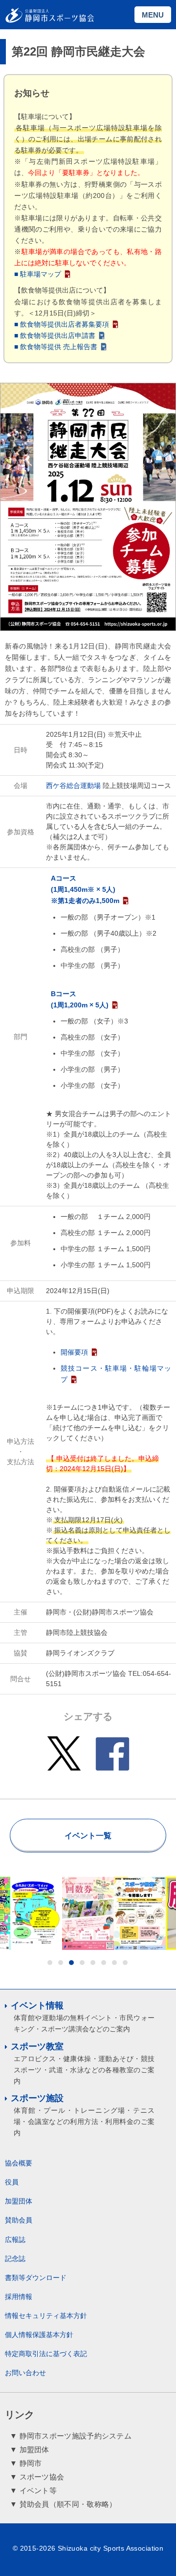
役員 (12, 2182)
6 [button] (104, 1963)
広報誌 (15, 2240)
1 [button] (50, 1963)
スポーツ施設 (37, 2098)
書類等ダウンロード (36, 2278)
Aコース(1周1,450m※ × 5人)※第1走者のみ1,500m (85, 889)
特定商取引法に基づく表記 (46, 2354)
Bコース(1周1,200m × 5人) (80, 999)
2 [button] (61, 1963)
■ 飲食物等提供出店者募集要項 (62, 324)
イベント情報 (37, 2006)
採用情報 (19, 2297)
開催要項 (74, 1352)
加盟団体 (19, 2201)
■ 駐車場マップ (38, 274)
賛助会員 (19, 2220)
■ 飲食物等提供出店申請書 (55, 335)
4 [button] (82, 1963)
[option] (60, 1913)
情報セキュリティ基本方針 (46, 2316)
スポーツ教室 (37, 2046)
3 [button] (71, 1963)
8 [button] (125, 1963)
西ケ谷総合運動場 (73, 786)
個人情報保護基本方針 (39, 2335)
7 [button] (114, 1963)
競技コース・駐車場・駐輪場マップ (116, 1374)
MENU (153, 15)
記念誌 (15, 2259)
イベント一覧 (88, 1836)
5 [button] (93, 1963)
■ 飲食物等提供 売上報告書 (56, 347)
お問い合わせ (25, 2373)
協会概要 (19, 2163)
